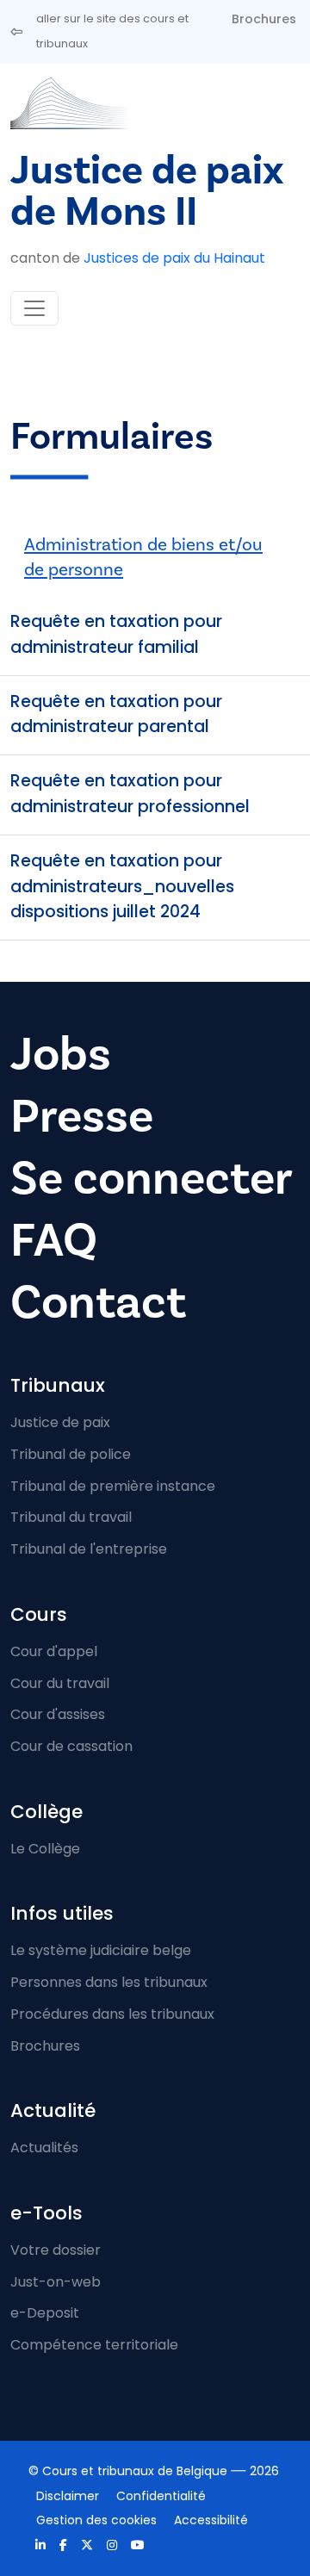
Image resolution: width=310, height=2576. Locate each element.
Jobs (61, 1054)
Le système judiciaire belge (101, 1950)
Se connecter (152, 1178)
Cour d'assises (58, 1714)
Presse (82, 1116)
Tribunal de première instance (113, 1486)
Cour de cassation (71, 1746)
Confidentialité (161, 2496)
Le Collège (45, 1849)
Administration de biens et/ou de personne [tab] (143, 557)
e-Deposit (45, 2313)
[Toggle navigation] (34, 308)
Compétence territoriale (94, 2345)
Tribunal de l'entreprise (89, 1549)
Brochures (264, 19)
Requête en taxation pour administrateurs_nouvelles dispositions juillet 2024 (122, 887)
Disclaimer (68, 2496)
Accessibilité (211, 2520)
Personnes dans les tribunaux (109, 1982)
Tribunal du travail (71, 1517)
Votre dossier (56, 2250)
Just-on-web (56, 2282)
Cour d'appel (54, 1651)
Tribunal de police (71, 1454)
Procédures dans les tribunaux (112, 2014)
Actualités (44, 2148)
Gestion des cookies (96, 2520)
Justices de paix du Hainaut (174, 258)
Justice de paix (60, 1422)
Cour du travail (60, 1683)
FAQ (54, 1240)
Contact (98, 1302)
